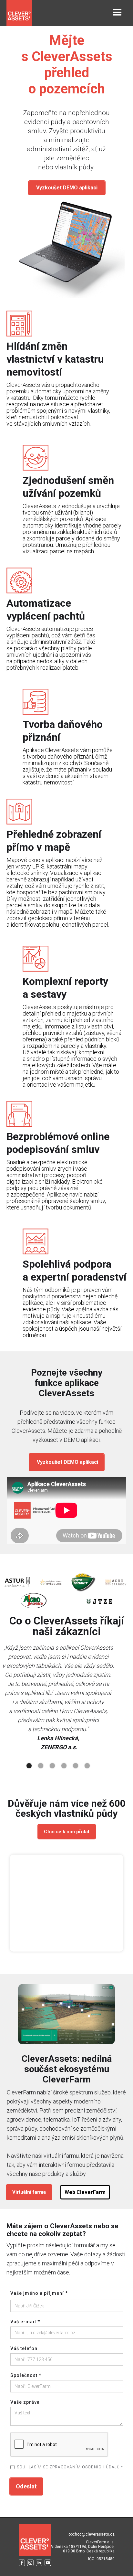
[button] (117, 13)
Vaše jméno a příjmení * (39, 2293)
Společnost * (26, 2375)
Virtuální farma (29, 2192)
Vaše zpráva (25, 2402)
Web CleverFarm (85, 2192)
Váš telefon (24, 2348)
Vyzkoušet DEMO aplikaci (67, 188)
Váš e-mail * (25, 2322)
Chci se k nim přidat (67, 1832)
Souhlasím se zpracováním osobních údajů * (70, 2467)
